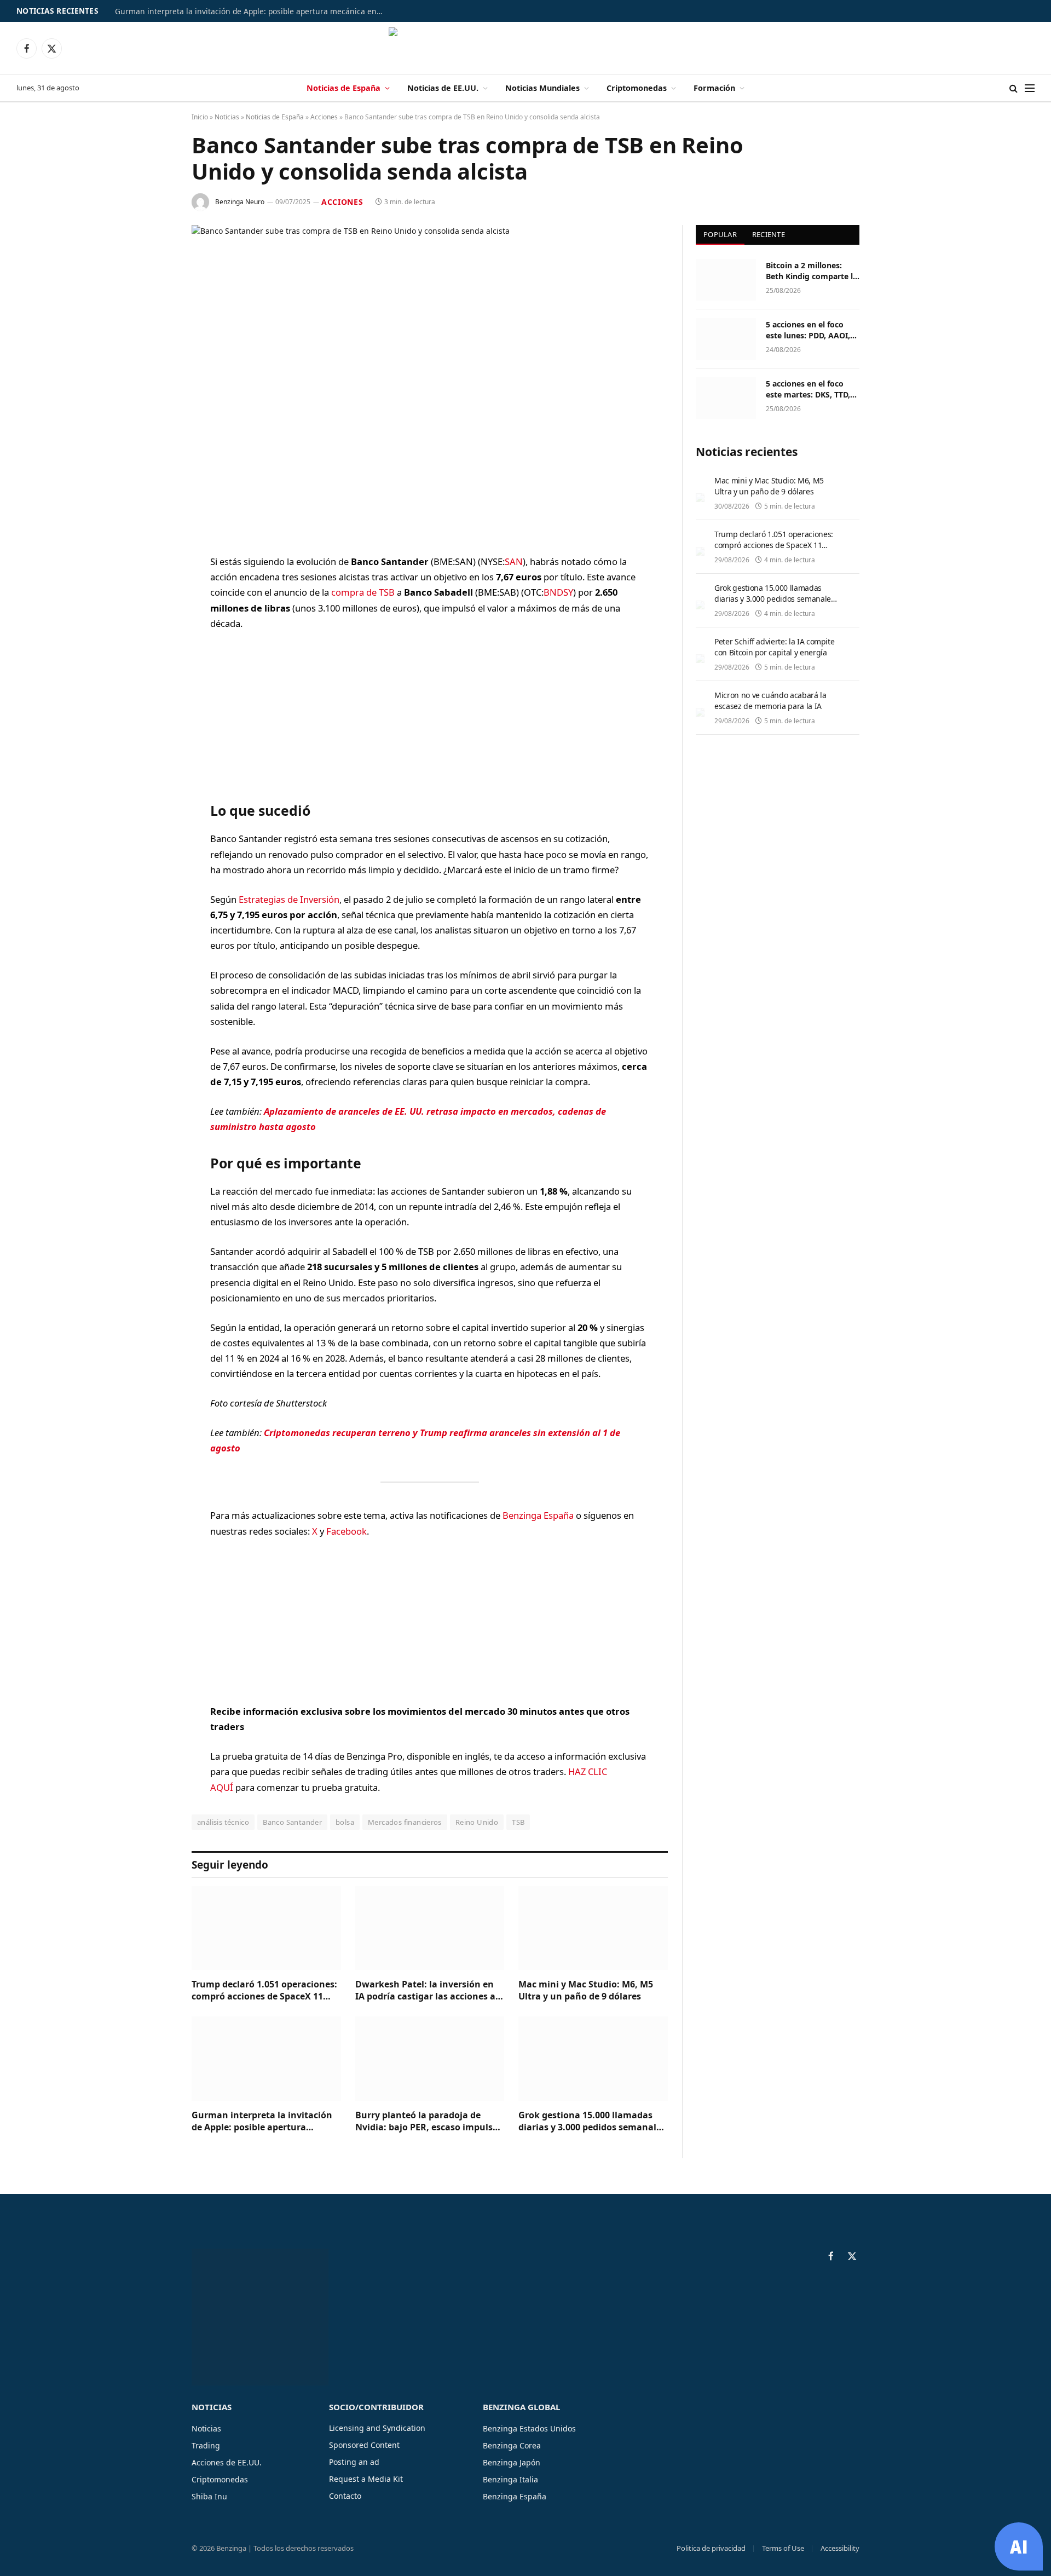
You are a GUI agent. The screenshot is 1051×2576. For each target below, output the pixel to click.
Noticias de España (343, 88)
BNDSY (558, 592)
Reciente (769, 234)
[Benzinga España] (526, 48)
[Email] (153, 702)
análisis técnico (223, 1822)
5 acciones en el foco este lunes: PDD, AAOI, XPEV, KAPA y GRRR (808, 330)
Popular (720, 234)
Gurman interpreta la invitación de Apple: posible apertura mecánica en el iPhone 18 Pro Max (252, 11)
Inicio (200, 117)
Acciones (324, 117)
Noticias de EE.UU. (443, 88)
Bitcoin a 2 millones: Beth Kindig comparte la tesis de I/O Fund (812, 271)
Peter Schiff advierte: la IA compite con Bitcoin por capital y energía (774, 647)
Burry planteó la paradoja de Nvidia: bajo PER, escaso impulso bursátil (427, 2122)
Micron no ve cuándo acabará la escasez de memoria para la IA (770, 701)
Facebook (347, 1531)
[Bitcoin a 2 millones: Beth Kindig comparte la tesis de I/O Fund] (726, 280)
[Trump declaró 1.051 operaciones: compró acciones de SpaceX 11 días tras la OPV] (266, 1928)
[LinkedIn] (153, 646)
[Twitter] (153, 618)
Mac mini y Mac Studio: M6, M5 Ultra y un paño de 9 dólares (586, 1990)
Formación (714, 88)
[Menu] (1030, 88)
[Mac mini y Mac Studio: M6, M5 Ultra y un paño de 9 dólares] (593, 1928)
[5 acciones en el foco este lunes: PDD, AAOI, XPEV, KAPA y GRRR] (726, 339)
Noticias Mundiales (542, 88)
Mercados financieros (405, 1822)
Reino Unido (477, 1822)
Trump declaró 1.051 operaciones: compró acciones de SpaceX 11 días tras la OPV (264, 1991)
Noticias (227, 117)
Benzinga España (538, 1515)
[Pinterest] (153, 674)
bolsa (345, 1822)
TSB (518, 1822)
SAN (514, 561)
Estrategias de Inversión (289, 899)
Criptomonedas (637, 88)
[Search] (1014, 88)
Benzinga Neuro (240, 202)
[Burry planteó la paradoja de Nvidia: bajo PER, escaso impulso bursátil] (430, 2058)
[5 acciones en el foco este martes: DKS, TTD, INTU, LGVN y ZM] (726, 398)
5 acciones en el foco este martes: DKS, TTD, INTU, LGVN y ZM (808, 389)
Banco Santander (292, 1822)
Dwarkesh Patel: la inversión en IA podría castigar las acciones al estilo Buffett (427, 1991)
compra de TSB (363, 592)
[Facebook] (153, 590)
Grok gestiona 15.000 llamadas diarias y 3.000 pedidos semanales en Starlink (592, 2122)
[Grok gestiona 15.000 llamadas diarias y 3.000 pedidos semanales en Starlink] (593, 2058)
